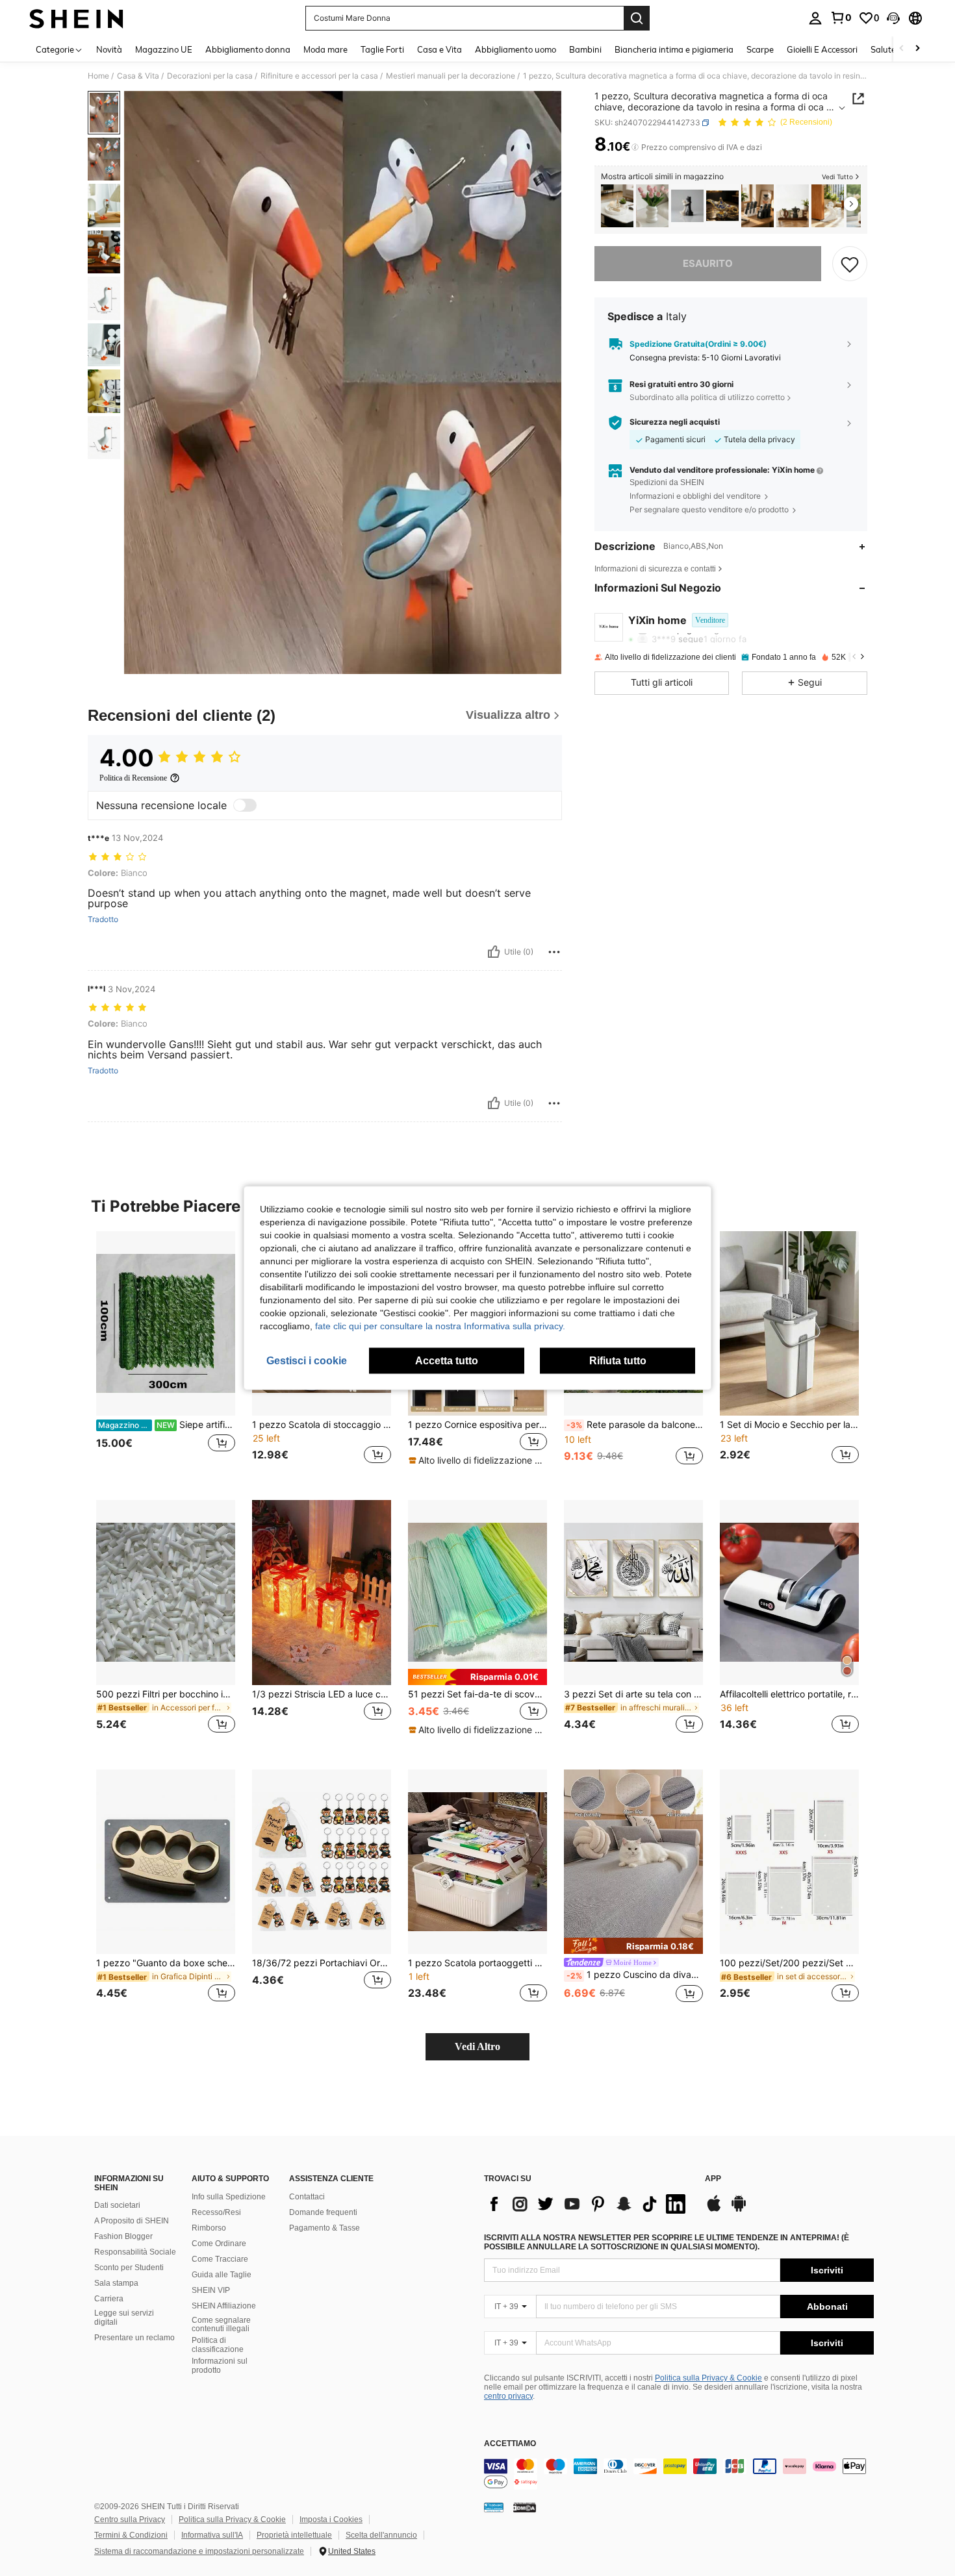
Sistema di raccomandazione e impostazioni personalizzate (199, 2551)
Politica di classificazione (218, 2345)
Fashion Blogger (123, 2236)
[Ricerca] (637, 18)
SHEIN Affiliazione (224, 2306)
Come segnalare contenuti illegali (221, 2325)
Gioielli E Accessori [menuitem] (822, 49)
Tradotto (103, 919)
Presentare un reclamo (134, 2338)
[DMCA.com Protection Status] (525, 2507)
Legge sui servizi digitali (124, 2318)
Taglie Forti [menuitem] (382, 49)
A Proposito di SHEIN (132, 2221)
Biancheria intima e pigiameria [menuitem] (674, 49)
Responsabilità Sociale (135, 2252)
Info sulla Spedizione (229, 2197)
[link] (841, 18)
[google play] (739, 2210)
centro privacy (508, 2396)
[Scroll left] (902, 49)
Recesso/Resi (216, 2212)
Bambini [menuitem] (585, 49)
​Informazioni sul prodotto (220, 2366)
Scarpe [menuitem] (760, 49)
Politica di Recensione (133, 778)
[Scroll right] (917, 49)
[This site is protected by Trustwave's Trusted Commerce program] (494, 2507)
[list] (588, 2204)
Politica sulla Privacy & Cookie (708, 2378)
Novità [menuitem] (109, 49)
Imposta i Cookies (331, 2520)
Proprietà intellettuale (294, 2535)
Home (98, 76)
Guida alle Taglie (222, 2275)
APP (713, 2179)
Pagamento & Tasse (325, 2228)
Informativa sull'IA (212, 2535)
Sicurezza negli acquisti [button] (675, 422)
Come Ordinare (219, 2244)
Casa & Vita (138, 76)
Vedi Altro (478, 2046)
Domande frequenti (323, 2212)
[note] (478, 1460)
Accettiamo (510, 2444)
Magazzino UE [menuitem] (164, 49)
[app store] (714, 2210)
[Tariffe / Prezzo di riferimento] (635, 147)
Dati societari (117, 2205)
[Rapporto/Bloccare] (554, 952)
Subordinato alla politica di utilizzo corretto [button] (707, 397)
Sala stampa (116, 2283)
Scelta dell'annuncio (381, 2535)
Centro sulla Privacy (130, 2520)
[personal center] (815, 18)
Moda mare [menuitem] (325, 49)
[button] (893, 18)
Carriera (109, 2299)
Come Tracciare (220, 2259)
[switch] (245, 805)
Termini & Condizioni (131, 2535)
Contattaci (307, 2197)
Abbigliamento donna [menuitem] (248, 49)
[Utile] (494, 952)
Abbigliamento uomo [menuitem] (516, 49)
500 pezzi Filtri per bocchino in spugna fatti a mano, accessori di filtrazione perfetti (166, 1694)
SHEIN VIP (211, 2290)
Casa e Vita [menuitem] (439, 49)
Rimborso (209, 2228)
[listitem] (617, 206)
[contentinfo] (679, 2474)
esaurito (708, 263)
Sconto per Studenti (129, 2268)
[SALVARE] (850, 264)
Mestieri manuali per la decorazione (451, 76)
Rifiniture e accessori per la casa (319, 76)
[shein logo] (76, 18)
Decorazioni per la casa (210, 76)
